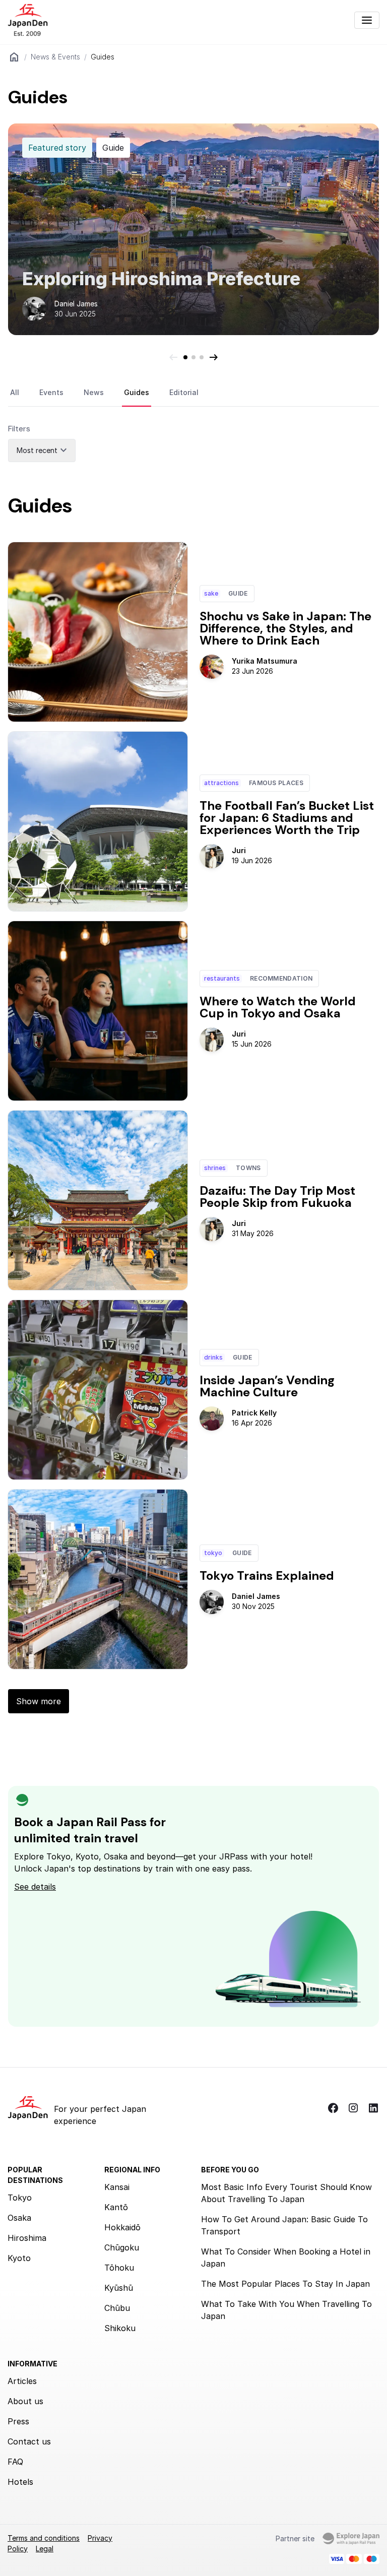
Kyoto (19, 2258)
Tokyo (20, 2198)
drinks (213, 1357)
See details (35, 1887)
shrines (215, 1168)
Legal (45, 2549)
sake (211, 593)
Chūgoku (122, 2247)
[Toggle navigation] (367, 20)
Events (51, 392)
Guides (137, 392)
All (15, 392)
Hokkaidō (122, 2227)
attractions (221, 783)
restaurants (222, 978)
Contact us (29, 2441)
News (94, 392)
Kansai (117, 2187)
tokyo (213, 1553)
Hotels (20, 2482)
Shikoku (120, 2328)
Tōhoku (119, 2268)
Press (18, 2421)
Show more (39, 1701)
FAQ (15, 2462)
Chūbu (117, 2308)
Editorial (184, 392)
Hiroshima (27, 2238)
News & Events (55, 57)
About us (25, 2401)
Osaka (19, 2218)
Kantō (116, 2207)
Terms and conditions (44, 2538)
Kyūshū (119, 2288)
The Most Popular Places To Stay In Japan (285, 2284)
